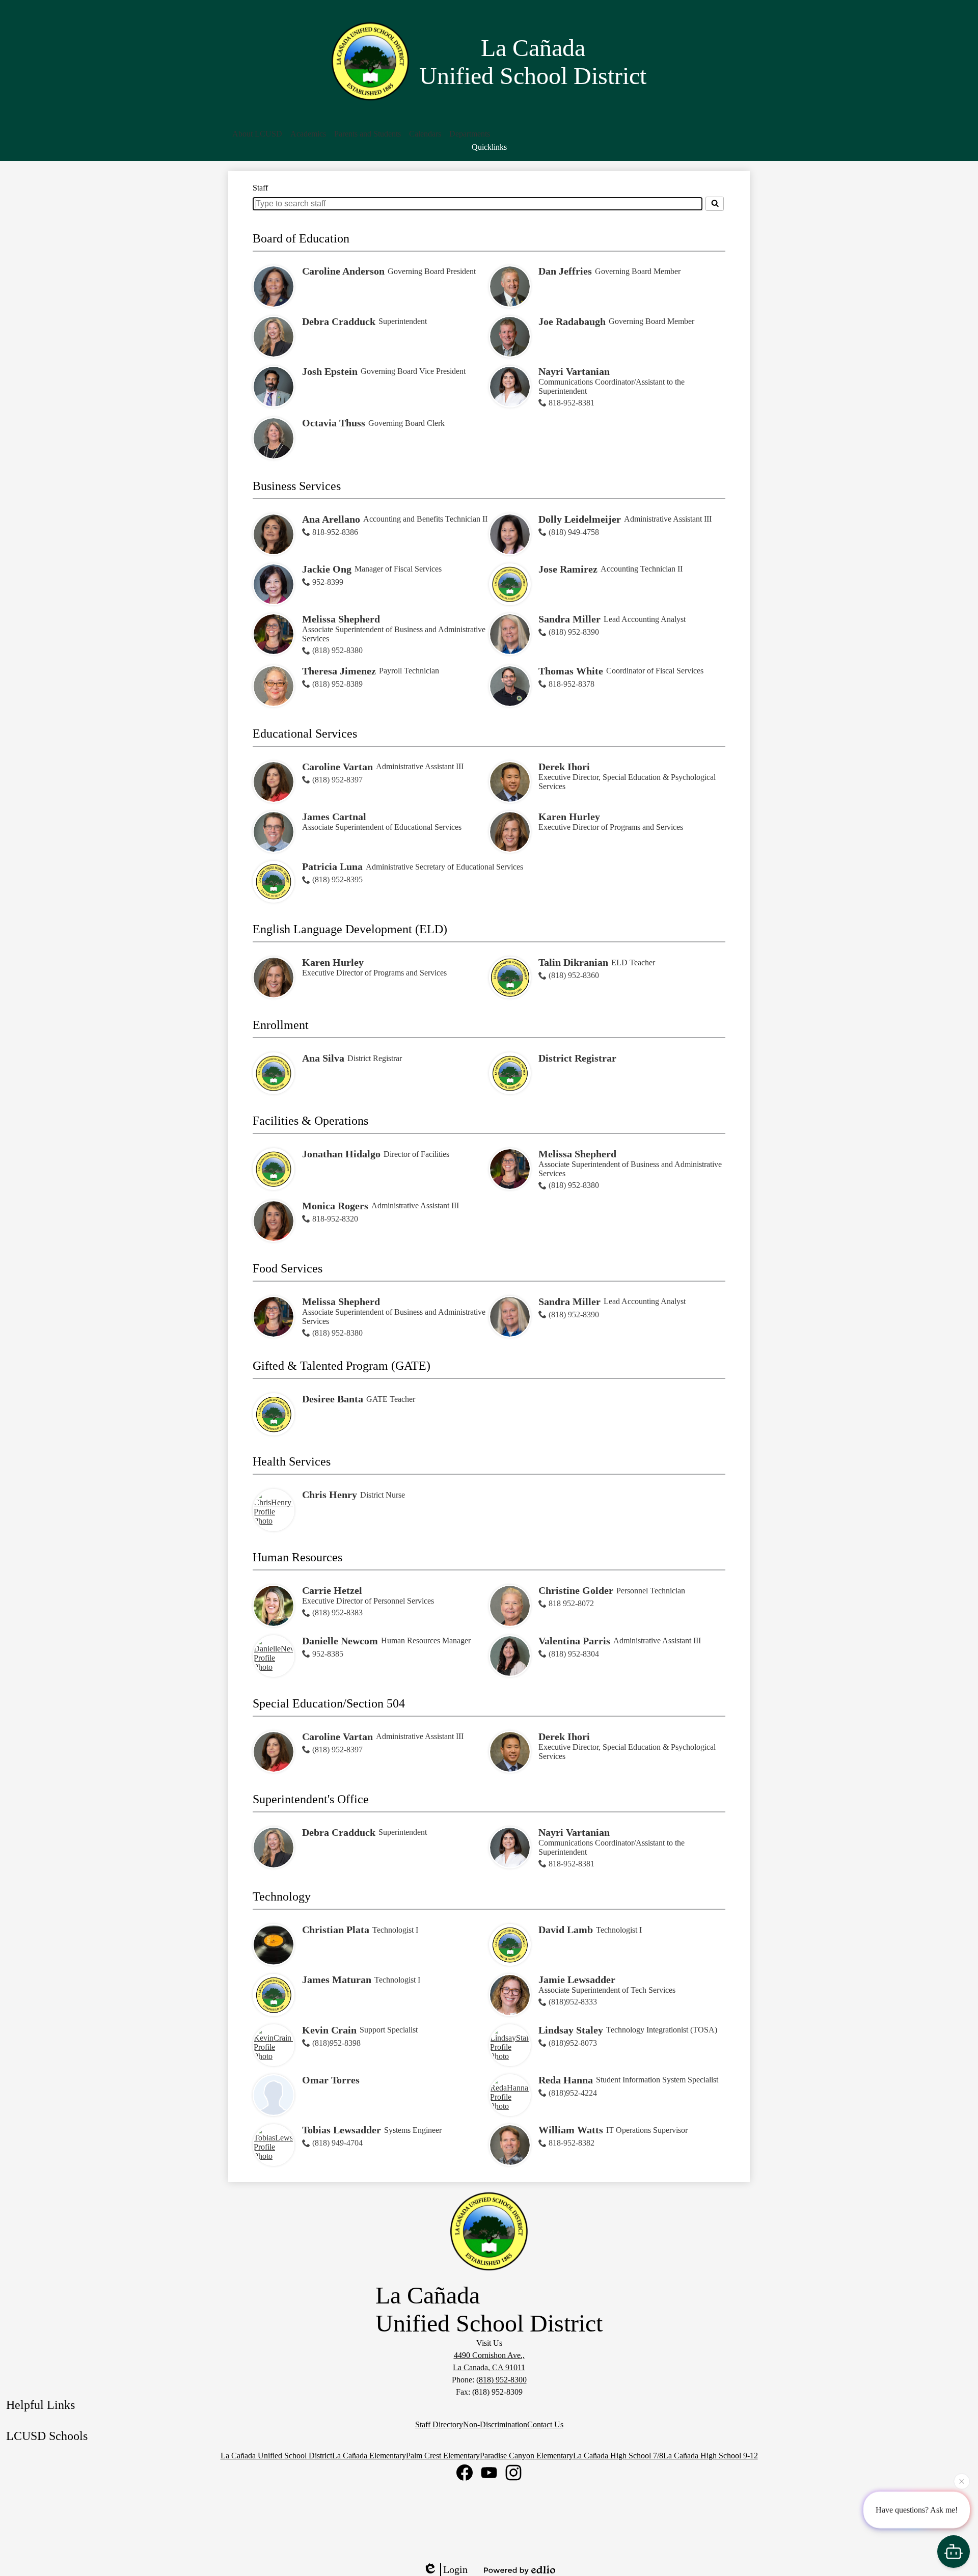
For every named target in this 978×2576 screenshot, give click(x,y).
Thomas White (571, 671)
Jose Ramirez (568, 569)
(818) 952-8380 (337, 650)
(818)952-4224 (573, 2093)
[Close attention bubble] (962, 2483)
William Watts (571, 2130)
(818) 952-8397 (337, 780)
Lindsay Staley (571, 2030)
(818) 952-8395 (337, 879)
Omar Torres (331, 2080)
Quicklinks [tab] (489, 147)
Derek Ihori (564, 767)
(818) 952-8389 (337, 684)
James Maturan (337, 1980)
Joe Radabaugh (572, 321)
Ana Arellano (331, 519)
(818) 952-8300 (501, 2380)
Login (455, 2569)
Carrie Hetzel (332, 1590)
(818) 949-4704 (337, 2143)
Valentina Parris (574, 1641)
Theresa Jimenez (339, 671)
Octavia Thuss (334, 423)
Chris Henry (330, 1495)
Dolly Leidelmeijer (580, 519)
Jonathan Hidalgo (341, 1154)
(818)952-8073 (573, 2043)
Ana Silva (323, 1058)
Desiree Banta (333, 1399)
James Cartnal (334, 817)
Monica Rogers (335, 1206)
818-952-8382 (572, 2143)
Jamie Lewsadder (577, 1980)
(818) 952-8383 (337, 1612)
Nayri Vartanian (574, 371)
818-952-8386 (335, 532)
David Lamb (566, 1930)
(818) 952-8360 (574, 975)
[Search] (715, 204)
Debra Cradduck (339, 321)
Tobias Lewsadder (342, 2130)
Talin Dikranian (573, 962)
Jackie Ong (327, 569)
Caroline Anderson (343, 271)
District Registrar (577, 1058)
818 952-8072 (571, 1603)
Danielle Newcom (340, 1641)
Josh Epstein (330, 371)
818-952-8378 (572, 684)
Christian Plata (336, 1930)
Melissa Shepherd (341, 619)
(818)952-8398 (336, 2043)
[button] (257, 134)
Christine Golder (576, 1590)
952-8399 (328, 582)
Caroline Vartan (337, 767)
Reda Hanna (566, 2080)
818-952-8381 (572, 403)
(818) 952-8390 (574, 632)
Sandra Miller (569, 619)
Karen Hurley (569, 817)
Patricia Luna (332, 866)
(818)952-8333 (573, 2002)
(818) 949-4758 (574, 532)
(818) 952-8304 (574, 1654)
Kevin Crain (329, 2030)
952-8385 (328, 1654)
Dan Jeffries (565, 271)
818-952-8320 (335, 1219)
